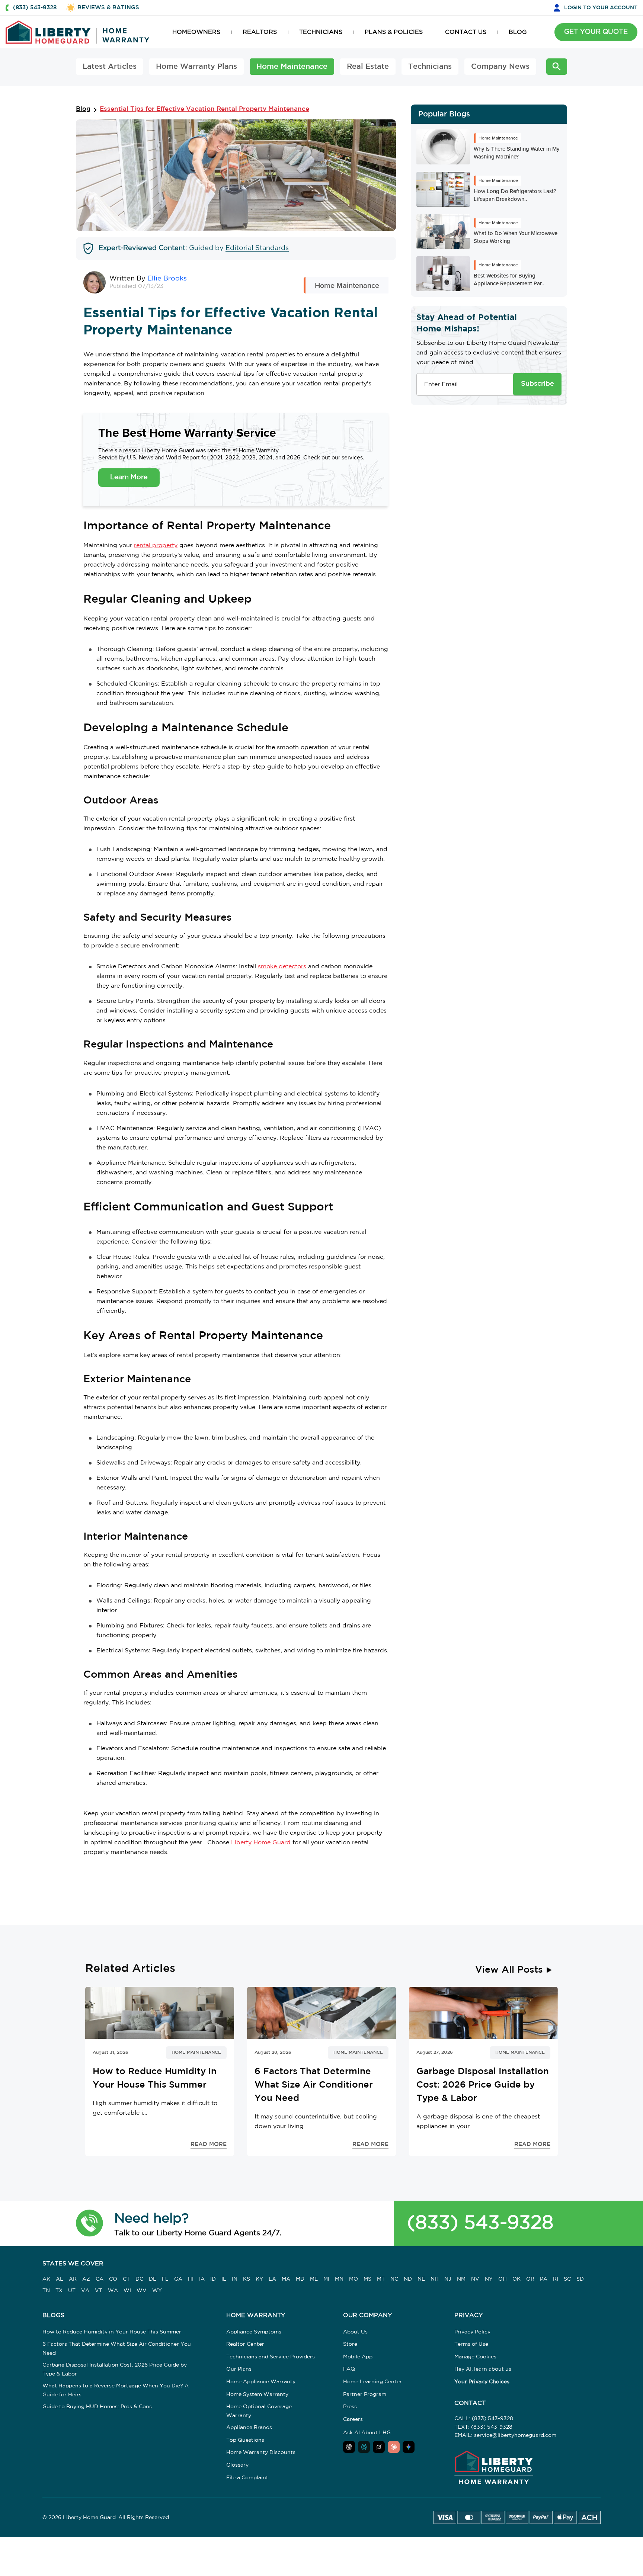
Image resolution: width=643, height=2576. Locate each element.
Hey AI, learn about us (483, 2369)
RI (556, 2279)
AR (73, 2279)
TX (59, 2291)
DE (153, 2279)
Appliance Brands (249, 2428)
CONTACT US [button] (466, 32)
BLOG (518, 32)
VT (99, 2291)
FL (165, 2279)
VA (85, 2291)
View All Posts (509, 1970)
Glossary (237, 2465)
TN (46, 2291)
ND (408, 2279)
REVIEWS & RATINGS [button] (108, 8)
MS (367, 2279)
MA (286, 2279)
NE (421, 2279)
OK (516, 2279)
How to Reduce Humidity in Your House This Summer (112, 2332)
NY (489, 2279)
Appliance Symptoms (254, 2332)
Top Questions (245, 2440)
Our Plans (239, 2369)
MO (354, 2279)
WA (113, 2291)
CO (113, 2279)
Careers (353, 2419)
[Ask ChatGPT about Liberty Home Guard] (349, 2447)
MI (326, 2279)
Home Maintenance (292, 67)
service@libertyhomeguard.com (515, 2435)
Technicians (430, 67)
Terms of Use (471, 2344)
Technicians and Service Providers (271, 2357)
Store (350, 2344)
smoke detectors (282, 967)
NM (461, 2279)
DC (139, 2279)
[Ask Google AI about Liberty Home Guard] (409, 2447)
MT (381, 2279)
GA (178, 2279)
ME (314, 2279)
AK (46, 2279)
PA (544, 2279)
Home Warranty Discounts (261, 2453)
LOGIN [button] (601, 8)
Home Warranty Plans (196, 67)
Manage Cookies (475, 2357)
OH (503, 2279)
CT (126, 2279)
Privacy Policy (472, 2332)
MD (300, 2279)
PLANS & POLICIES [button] (394, 32)
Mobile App (358, 2357)
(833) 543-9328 (480, 2223)
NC (394, 2279)
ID (213, 2279)
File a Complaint (247, 2478)
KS (247, 2279)
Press (350, 2407)
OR (530, 2279)
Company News (500, 67)
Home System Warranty (257, 2394)
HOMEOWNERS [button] (196, 32)
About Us (355, 2332)
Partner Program (365, 2394)
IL (224, 2279)
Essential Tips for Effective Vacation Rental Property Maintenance (204, 109)
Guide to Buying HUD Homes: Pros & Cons (97, 2407)
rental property (156, 546)
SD (580, 2279)
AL (60, 2279)
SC (567, 2279)
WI (127, 2291)
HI (191, 2279)
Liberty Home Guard (261, 1843)
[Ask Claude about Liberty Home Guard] (394, 2447)
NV (475, 2279)
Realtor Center (245, 2344)
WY (157, 2291)
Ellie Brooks (167, 279)
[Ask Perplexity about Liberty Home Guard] (364, 2447)
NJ (448, 2279)
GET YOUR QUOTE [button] (596, 32)
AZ (86, 2279)
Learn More (129, 477)
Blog (83, 109)
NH (435, 2279)
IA (202, 2279)
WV (142, 2291)
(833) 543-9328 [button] (35, 8)
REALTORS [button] (260, 32)
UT (72, 2291)
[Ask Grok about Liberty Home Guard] (379, 2447)
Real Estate (368, 67)
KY (259, 2279)
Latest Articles (110, 67)
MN (339, 2279)
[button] (89, 2223)
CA (100, 2279)
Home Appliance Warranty (261, 2382)
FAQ (349, 2369)
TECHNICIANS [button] (321, 32)
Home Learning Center (372, 2382)
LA (272, 2279)
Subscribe (538, 384)
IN (235, 2279)
